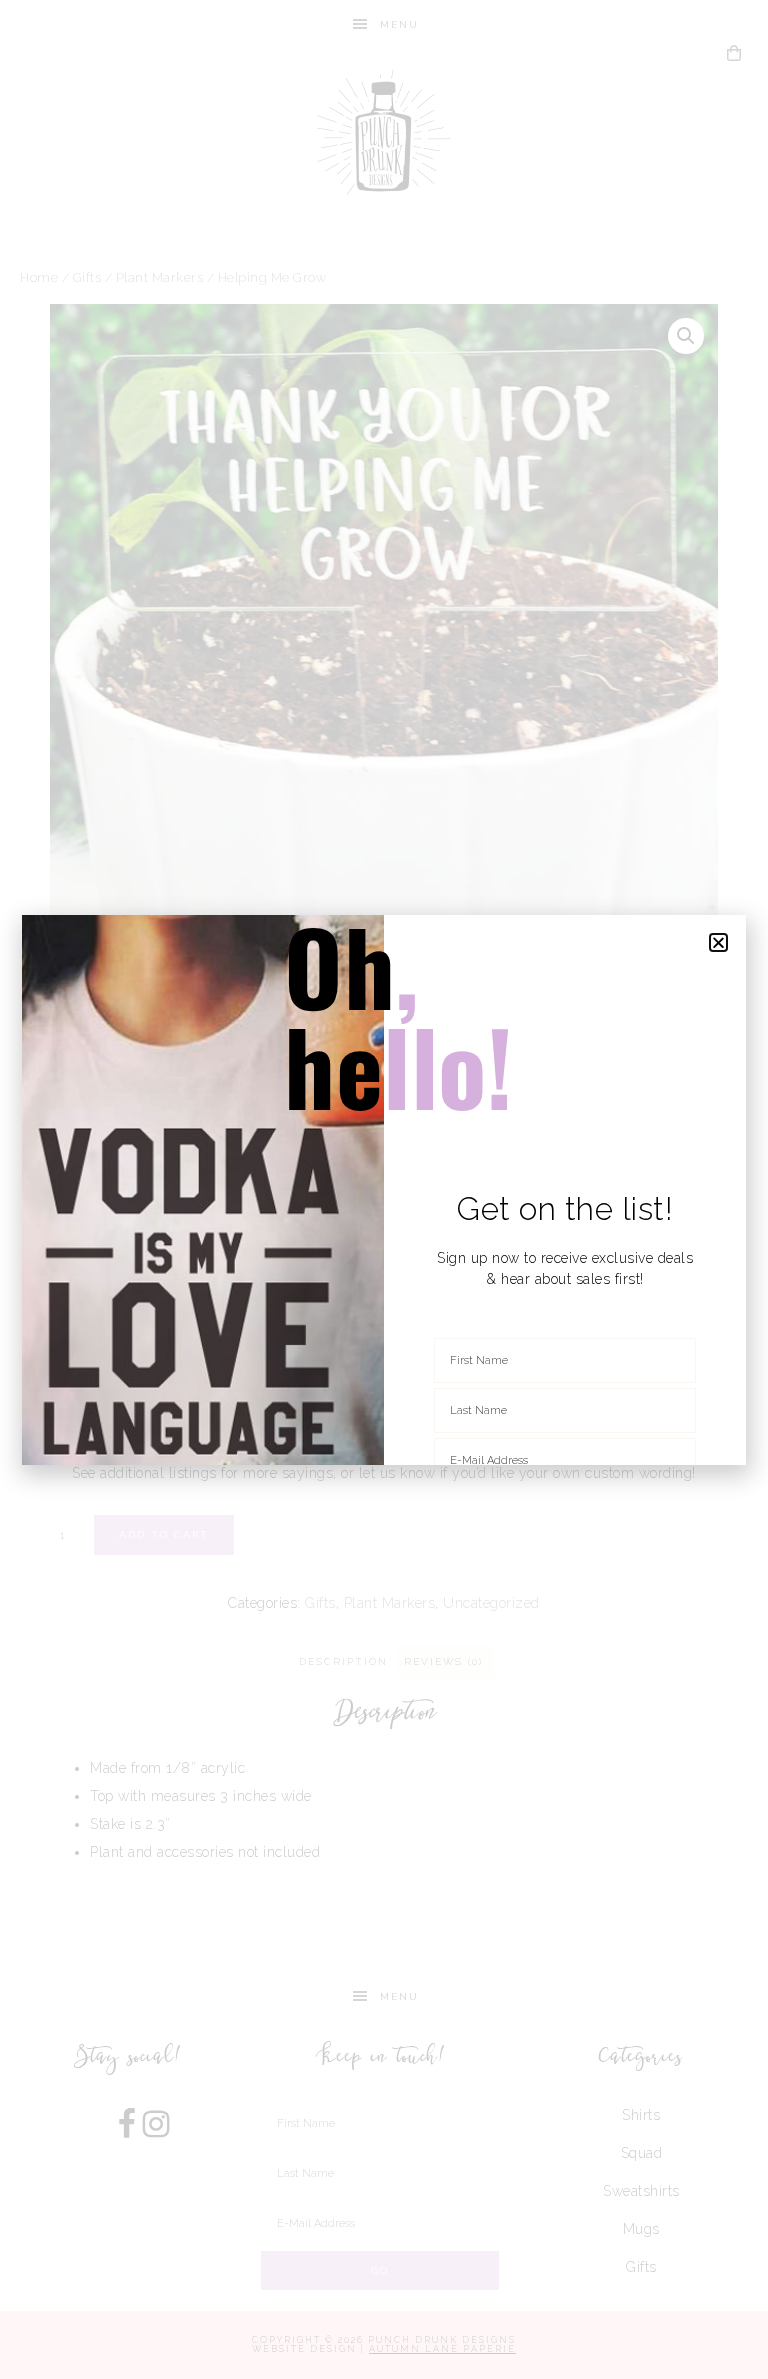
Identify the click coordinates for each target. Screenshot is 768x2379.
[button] (719, 942)
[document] (384, 1189)
